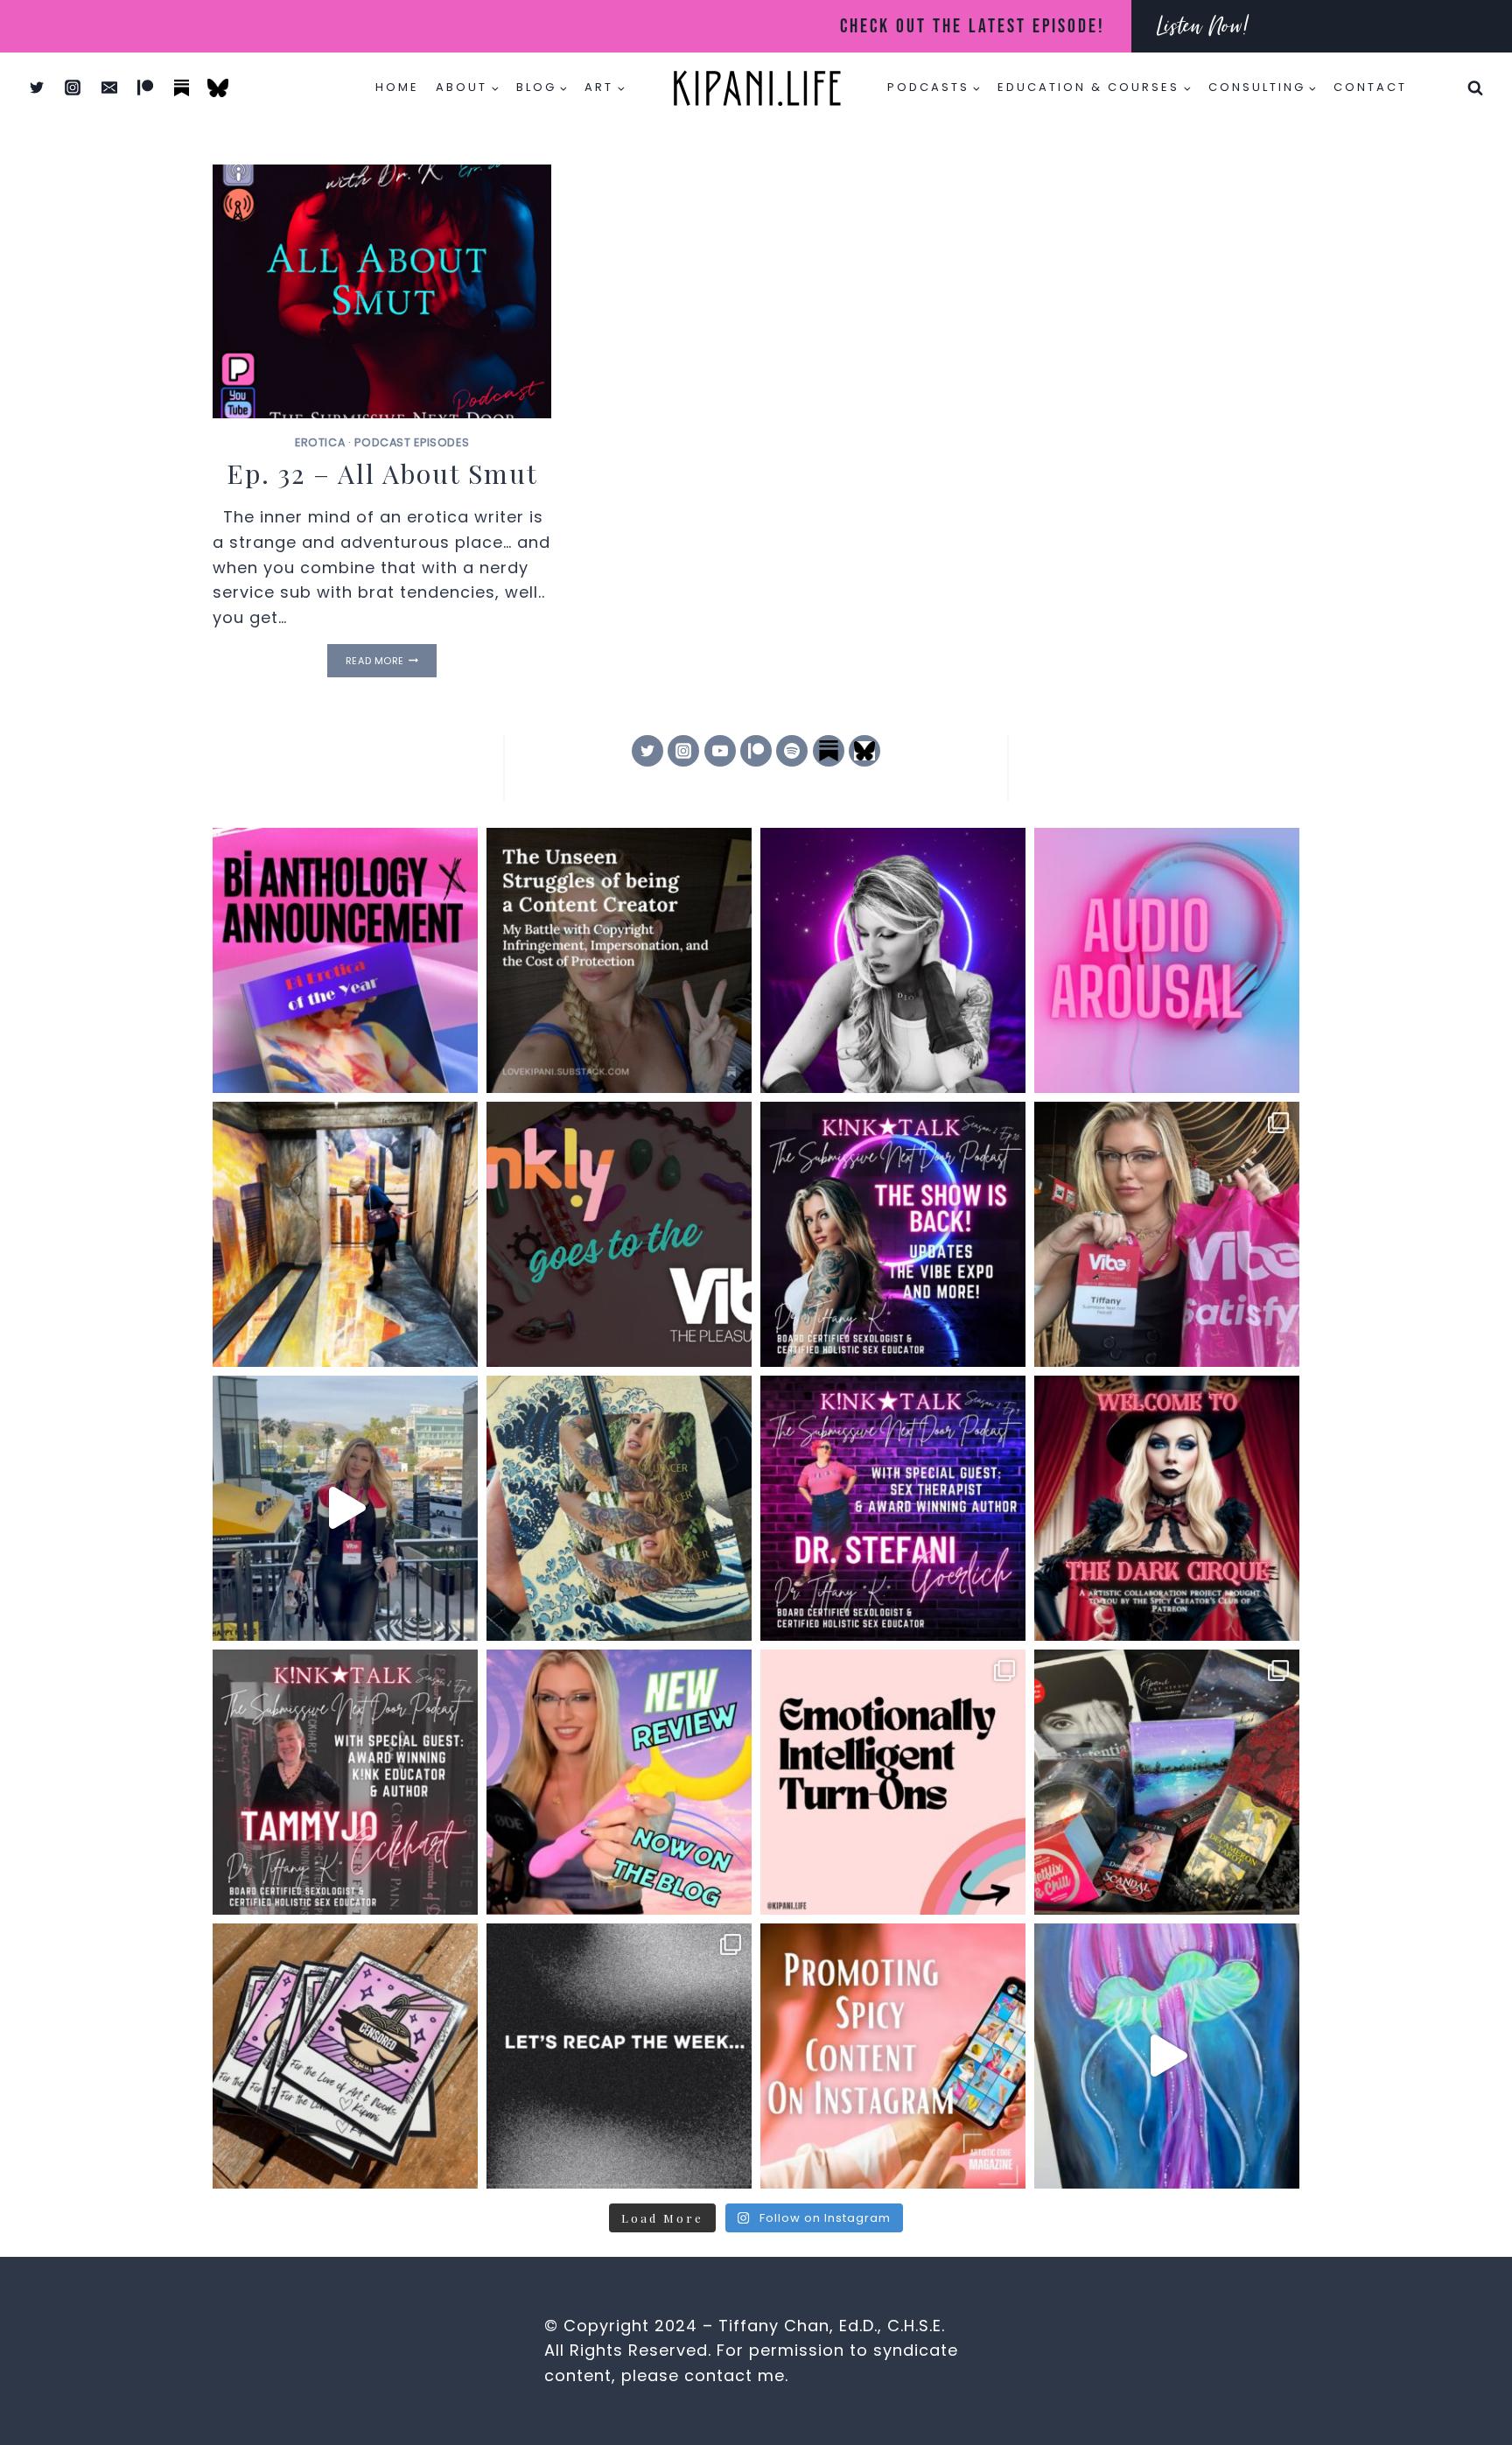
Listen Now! (1204, 26)
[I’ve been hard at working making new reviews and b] (619, 1782)
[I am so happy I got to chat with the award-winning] (345, 1782)
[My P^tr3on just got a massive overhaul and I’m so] (893, 960)
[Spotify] (792, 751)
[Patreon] (145, 88)
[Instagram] (73, 88)
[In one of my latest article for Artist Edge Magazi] (345, 1234)
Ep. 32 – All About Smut (382, 473)
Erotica (320, 442)
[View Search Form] (1475, 88)
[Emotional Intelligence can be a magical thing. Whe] (893, 1782)
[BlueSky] (864, 751)
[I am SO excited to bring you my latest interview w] (893, 1508)
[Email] (109, 88)
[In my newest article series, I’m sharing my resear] (893, 2056)
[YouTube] (720, 751)
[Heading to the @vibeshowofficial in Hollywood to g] (619, 1508)
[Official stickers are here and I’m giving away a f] (345, 2056)
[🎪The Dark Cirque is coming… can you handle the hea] (1167, 1508)
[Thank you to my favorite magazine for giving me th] (619, 1234)
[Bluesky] (218, 88)
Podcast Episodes (412, 442)
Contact (1370, 87)
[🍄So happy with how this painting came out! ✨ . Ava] (1167, 2056)
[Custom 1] (829, 751)
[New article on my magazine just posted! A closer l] (1167, 960)
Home (397, 87)
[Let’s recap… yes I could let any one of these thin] (619, 2056)
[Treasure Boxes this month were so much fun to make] (1167, 1782)
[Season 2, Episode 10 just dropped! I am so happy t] (893, 1234)
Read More (391, 662)
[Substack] (182, 88)
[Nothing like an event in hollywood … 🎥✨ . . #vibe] (345, 1508)
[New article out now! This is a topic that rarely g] (619, 960)
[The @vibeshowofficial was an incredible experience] (1167, 1234)
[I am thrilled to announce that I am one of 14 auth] (345, 960)
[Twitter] (37, 88)
